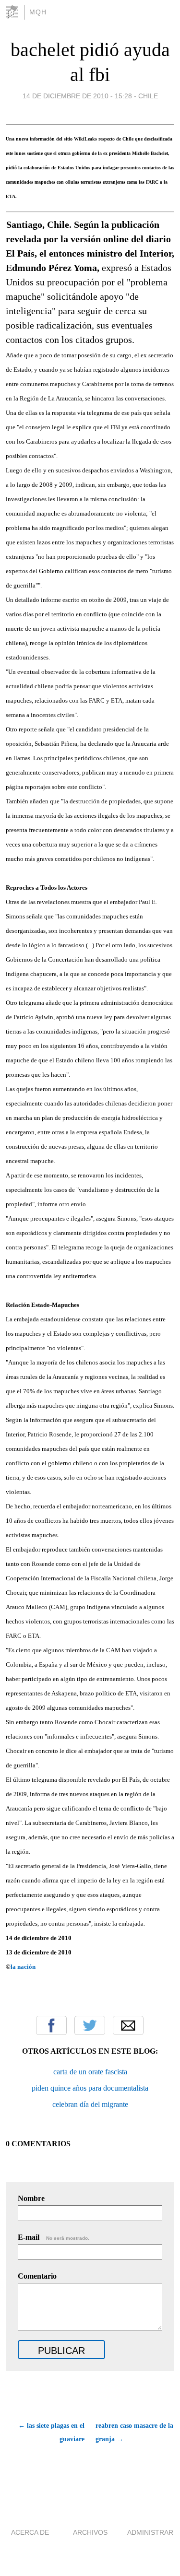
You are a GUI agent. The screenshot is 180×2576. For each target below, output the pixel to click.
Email (128, 2025)
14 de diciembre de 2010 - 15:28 (77, 96)
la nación (23, 1967)
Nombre (31, 2198)
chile (148, 96)
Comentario (37, 2276)
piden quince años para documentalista (90, 2088)
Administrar (150, 2532)
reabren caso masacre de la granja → (134, 2432)
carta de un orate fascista (90, 2072)
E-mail (54, 2237)
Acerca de (30, 2532)
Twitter (90, 2025)
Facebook (51, 2025)
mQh (38, 12)
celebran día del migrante (90, 2104)
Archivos (90, 2532)
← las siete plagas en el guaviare (51, 2432)
